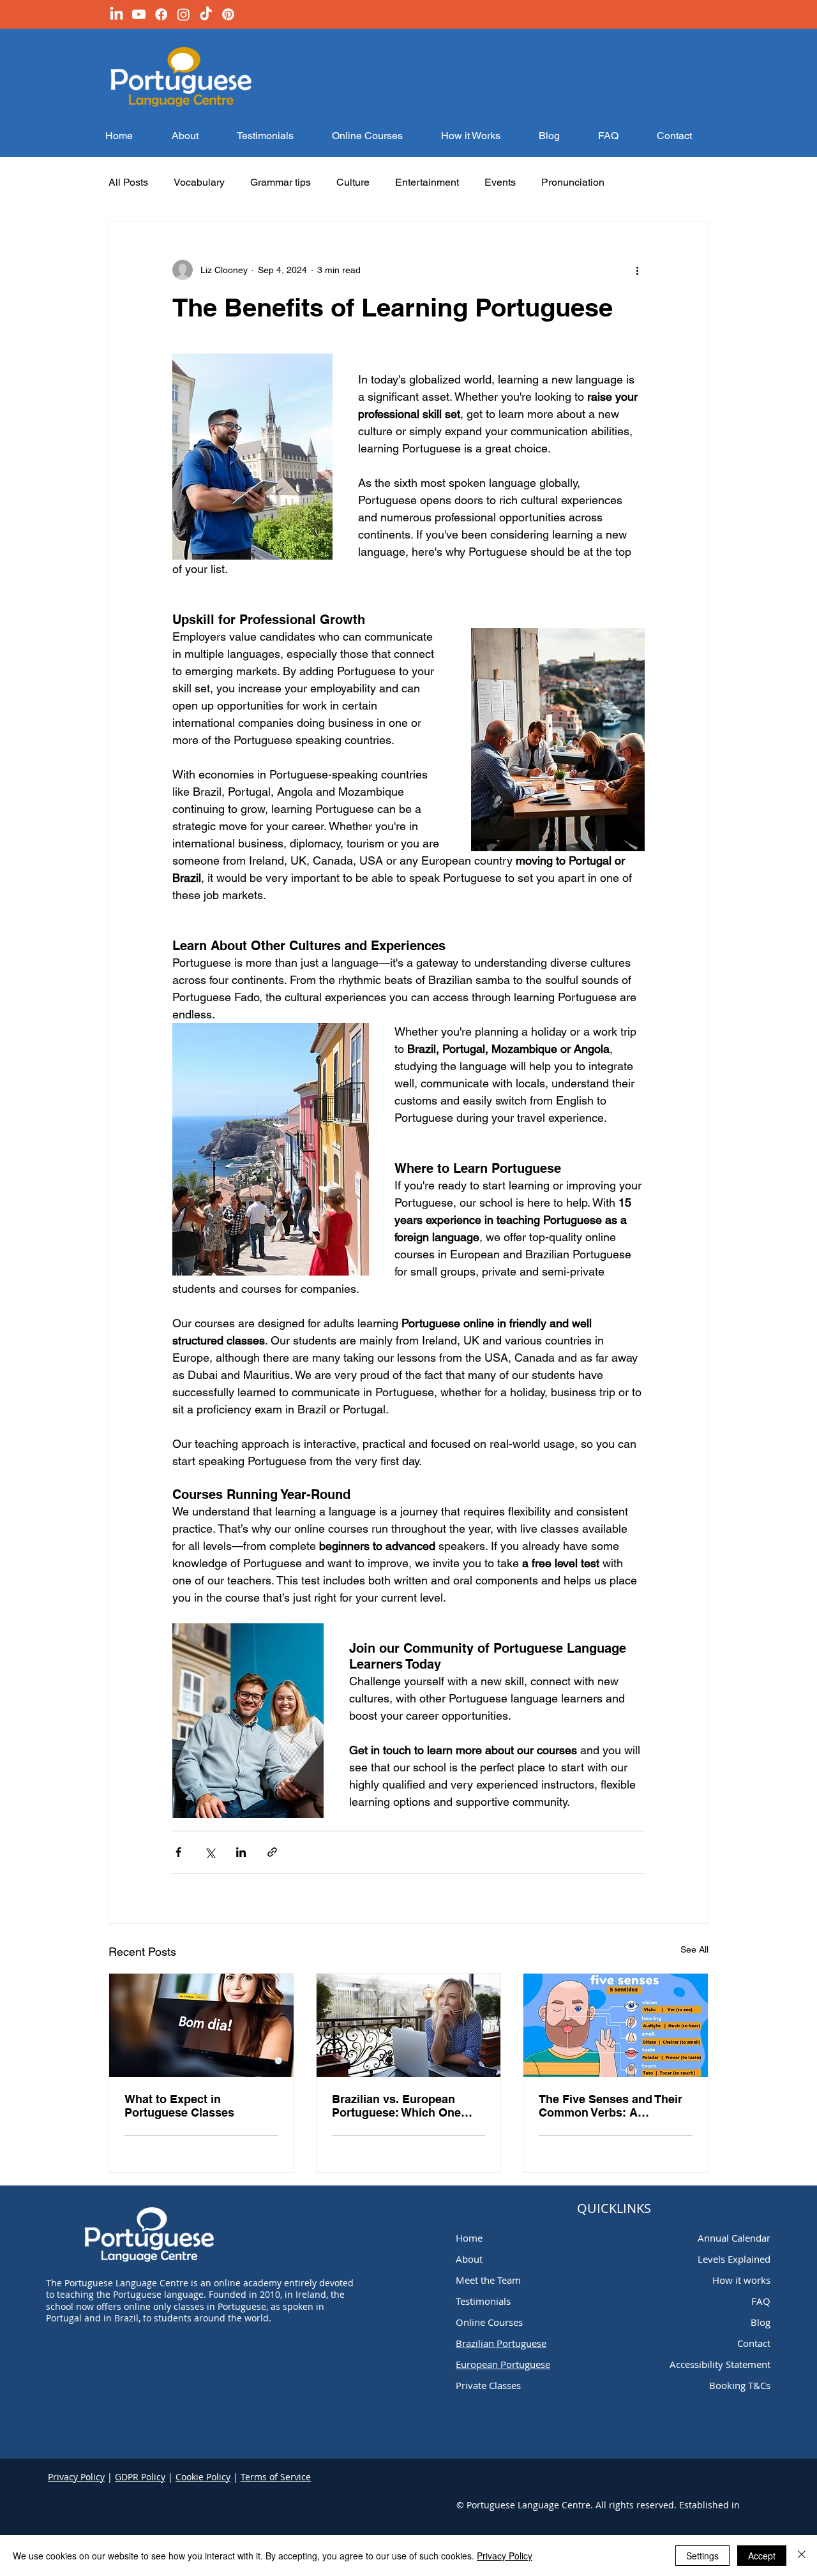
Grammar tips (281, 182)
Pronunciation (573, 182)
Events (500, 182)
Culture (353, 182)
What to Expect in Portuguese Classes (179, 2106)
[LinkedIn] (116, 14)
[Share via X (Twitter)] (210, 1852)
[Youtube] (139, 14)
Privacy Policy (76, 2477)
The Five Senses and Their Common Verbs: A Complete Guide (611, 2106)
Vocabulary (199, 182)
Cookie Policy (203, 2477)
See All (694, 1949)
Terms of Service (276, 2477)
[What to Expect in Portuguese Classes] (201, 2025)
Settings (702, 2556)
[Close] (802, 2556)
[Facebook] (161, 14)
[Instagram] (184, 14)
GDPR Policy (140, 2477)
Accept (762, 2556)
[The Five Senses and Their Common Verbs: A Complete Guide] (616, 2025)
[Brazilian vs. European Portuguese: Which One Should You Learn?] (409, 2025)
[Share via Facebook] (178, 1852)
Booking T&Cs (740, 2385)
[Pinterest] (228, 14)
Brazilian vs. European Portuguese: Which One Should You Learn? (396, 2106)
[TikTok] (206, 14)
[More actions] (637, 270)
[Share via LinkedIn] (241, 1852)
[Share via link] (272, 1852)
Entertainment (427, 182)
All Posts (128, 182)
